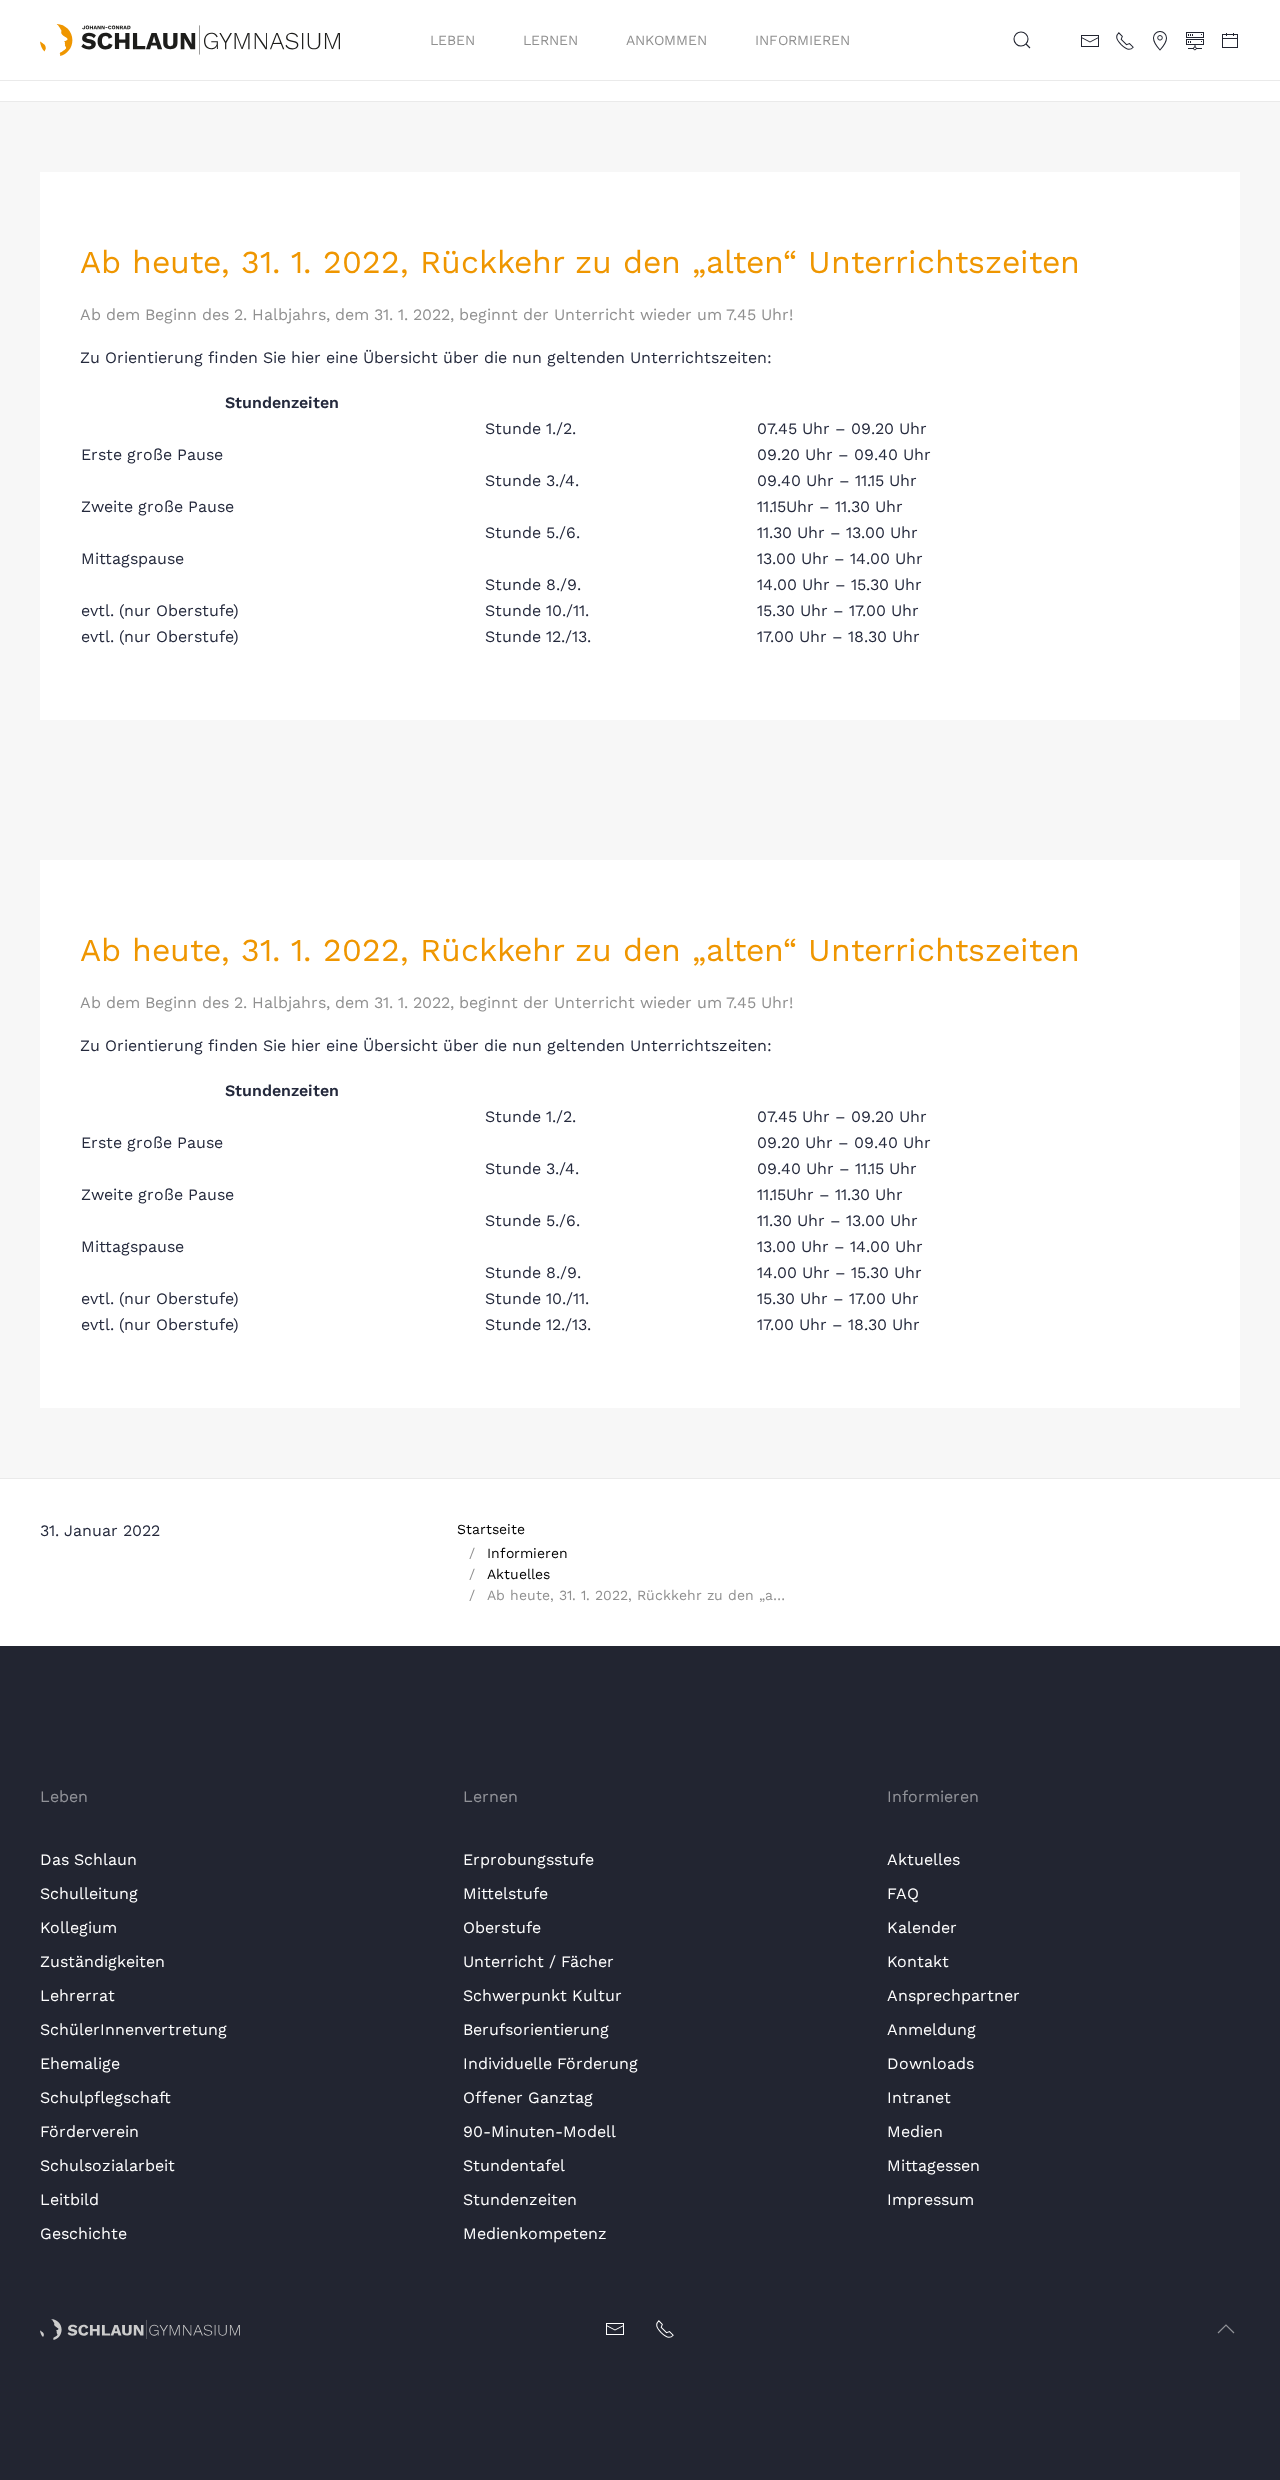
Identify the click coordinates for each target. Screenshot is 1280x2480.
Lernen (550, 40)
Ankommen (666, 40)
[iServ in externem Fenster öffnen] (1195, 39)
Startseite (491, 1529)
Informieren (802, 40)
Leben (452, 40)
